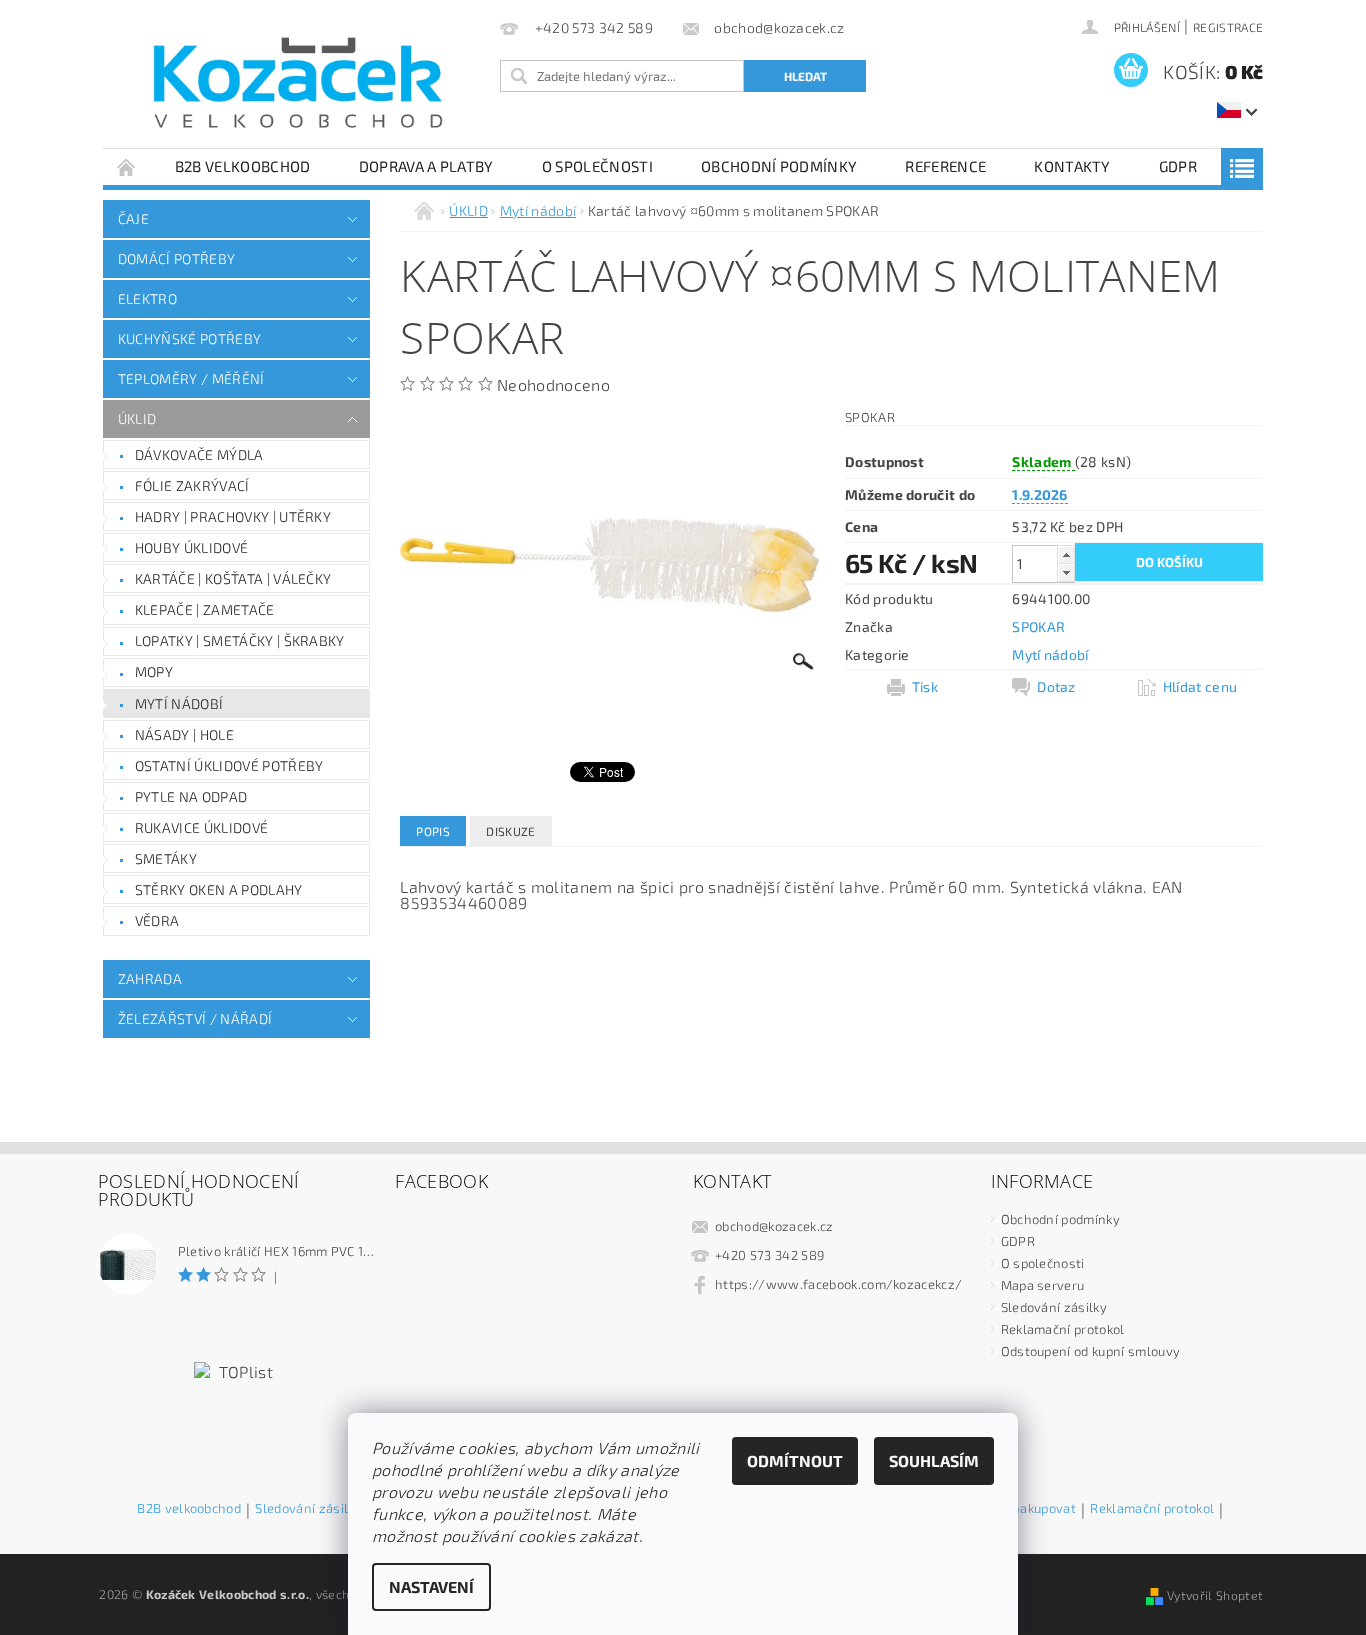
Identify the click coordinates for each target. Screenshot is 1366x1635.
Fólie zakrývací (192, 485)
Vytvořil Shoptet (1215, 1595)
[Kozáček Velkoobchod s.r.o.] (298, 84)
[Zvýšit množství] (1066, 554)
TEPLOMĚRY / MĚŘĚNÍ (191, 378)
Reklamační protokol (1063, 1329)
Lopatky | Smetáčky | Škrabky (240, 640)
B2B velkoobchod (243, 166)
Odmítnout (795, 1460)
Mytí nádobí (179, 703)
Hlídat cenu (1200, 686)
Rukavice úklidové (201, 827)
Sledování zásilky (1054, 1307)
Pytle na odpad (191, 796)
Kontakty (1072, 166)
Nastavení (431, 1586)
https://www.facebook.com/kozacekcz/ (838, 1284)
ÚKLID (137, 418)
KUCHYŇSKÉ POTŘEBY (189, 338)
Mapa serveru (1043, 1285)
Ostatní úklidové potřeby (229, 765)
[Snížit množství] (1066, 572)
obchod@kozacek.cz (774, 1226)
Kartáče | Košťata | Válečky (233, 578)
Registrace (1228, 27)
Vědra (157, 920)
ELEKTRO (147, 298)
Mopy (154, 671)
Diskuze (510, 831)
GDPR (1178, 166)
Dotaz (1056, 686)
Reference (945, 166)
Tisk (925, 686)
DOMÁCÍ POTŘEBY (176, 258)
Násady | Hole (184, 734)
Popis (433, 831)
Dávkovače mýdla (199, 454)
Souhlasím (934, 1460)
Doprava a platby (426, 166)
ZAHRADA (150, 978)
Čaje (133, 218)
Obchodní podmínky (779, 166)
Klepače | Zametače (205, 609)
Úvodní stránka (127, 166)
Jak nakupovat (1033, 1509)
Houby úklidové (191, 547)
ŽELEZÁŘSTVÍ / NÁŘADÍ (195, 1018)
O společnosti (597, 166)
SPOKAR (1038, 626)
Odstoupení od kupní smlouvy (1091, 1351)
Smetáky (166, 858)
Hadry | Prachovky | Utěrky (233, 516)
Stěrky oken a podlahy (219, 889)
